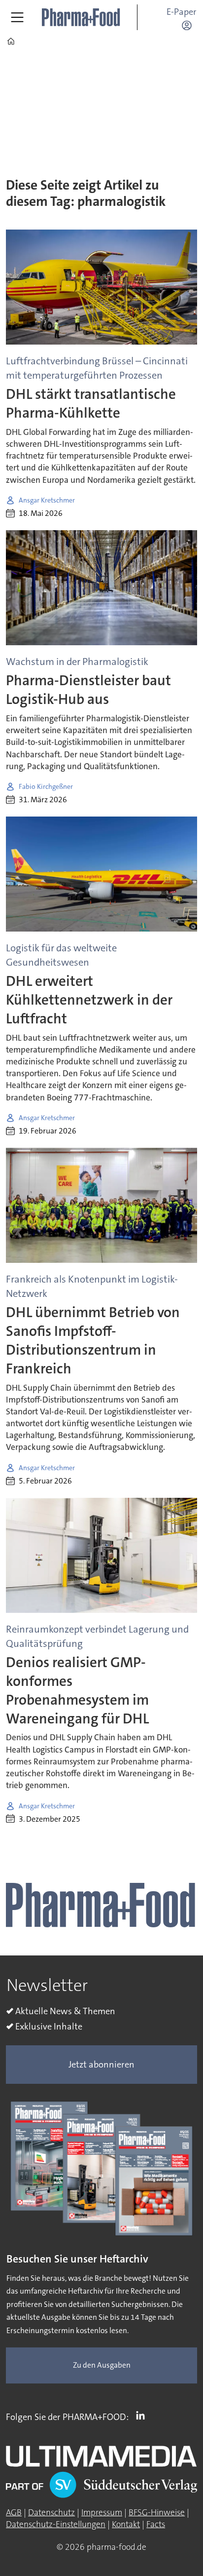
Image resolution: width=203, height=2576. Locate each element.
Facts (156, 2524)
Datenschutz (51, 2513)
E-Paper (182, 12)
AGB (14, 2513)
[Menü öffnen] (17, 17)
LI (143, 2415)
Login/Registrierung (189, 25)
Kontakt (126, 2524)
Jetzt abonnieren (101, 2065)
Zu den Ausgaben (102, 2365)
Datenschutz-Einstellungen (56, 2524)
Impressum (102, 2513)
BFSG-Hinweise (157, 2513)
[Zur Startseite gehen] (81, 17)
